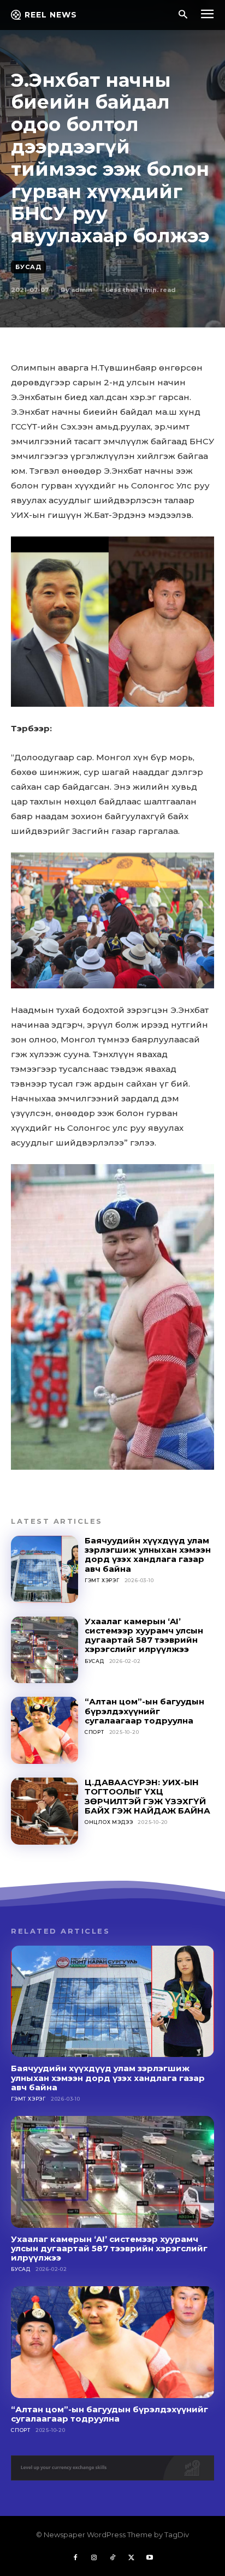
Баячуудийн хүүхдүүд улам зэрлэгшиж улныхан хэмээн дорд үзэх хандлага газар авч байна (148, 1555)
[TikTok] (112, 2558)
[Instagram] (94, 2558)
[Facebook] (75, 2558)
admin (82, 290)
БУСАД (28, 267)
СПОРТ (94, 1732)
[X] (131, 2558)
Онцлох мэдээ (109, 1822)
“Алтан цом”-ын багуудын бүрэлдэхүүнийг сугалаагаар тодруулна (144, 1711)
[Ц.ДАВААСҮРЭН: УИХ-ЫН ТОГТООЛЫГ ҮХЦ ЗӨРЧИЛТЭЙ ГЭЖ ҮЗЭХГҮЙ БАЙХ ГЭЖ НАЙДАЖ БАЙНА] (45, 1811)
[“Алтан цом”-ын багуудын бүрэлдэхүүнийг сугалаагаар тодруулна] (45, 1730)
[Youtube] (150, 2558)
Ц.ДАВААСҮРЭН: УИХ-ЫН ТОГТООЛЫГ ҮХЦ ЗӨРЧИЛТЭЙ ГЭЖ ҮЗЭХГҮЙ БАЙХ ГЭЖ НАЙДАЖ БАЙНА (147, 1796)
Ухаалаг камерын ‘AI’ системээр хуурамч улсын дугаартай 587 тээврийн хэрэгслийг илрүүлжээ (144, 1635)
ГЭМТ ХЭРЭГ (102, 1580)
